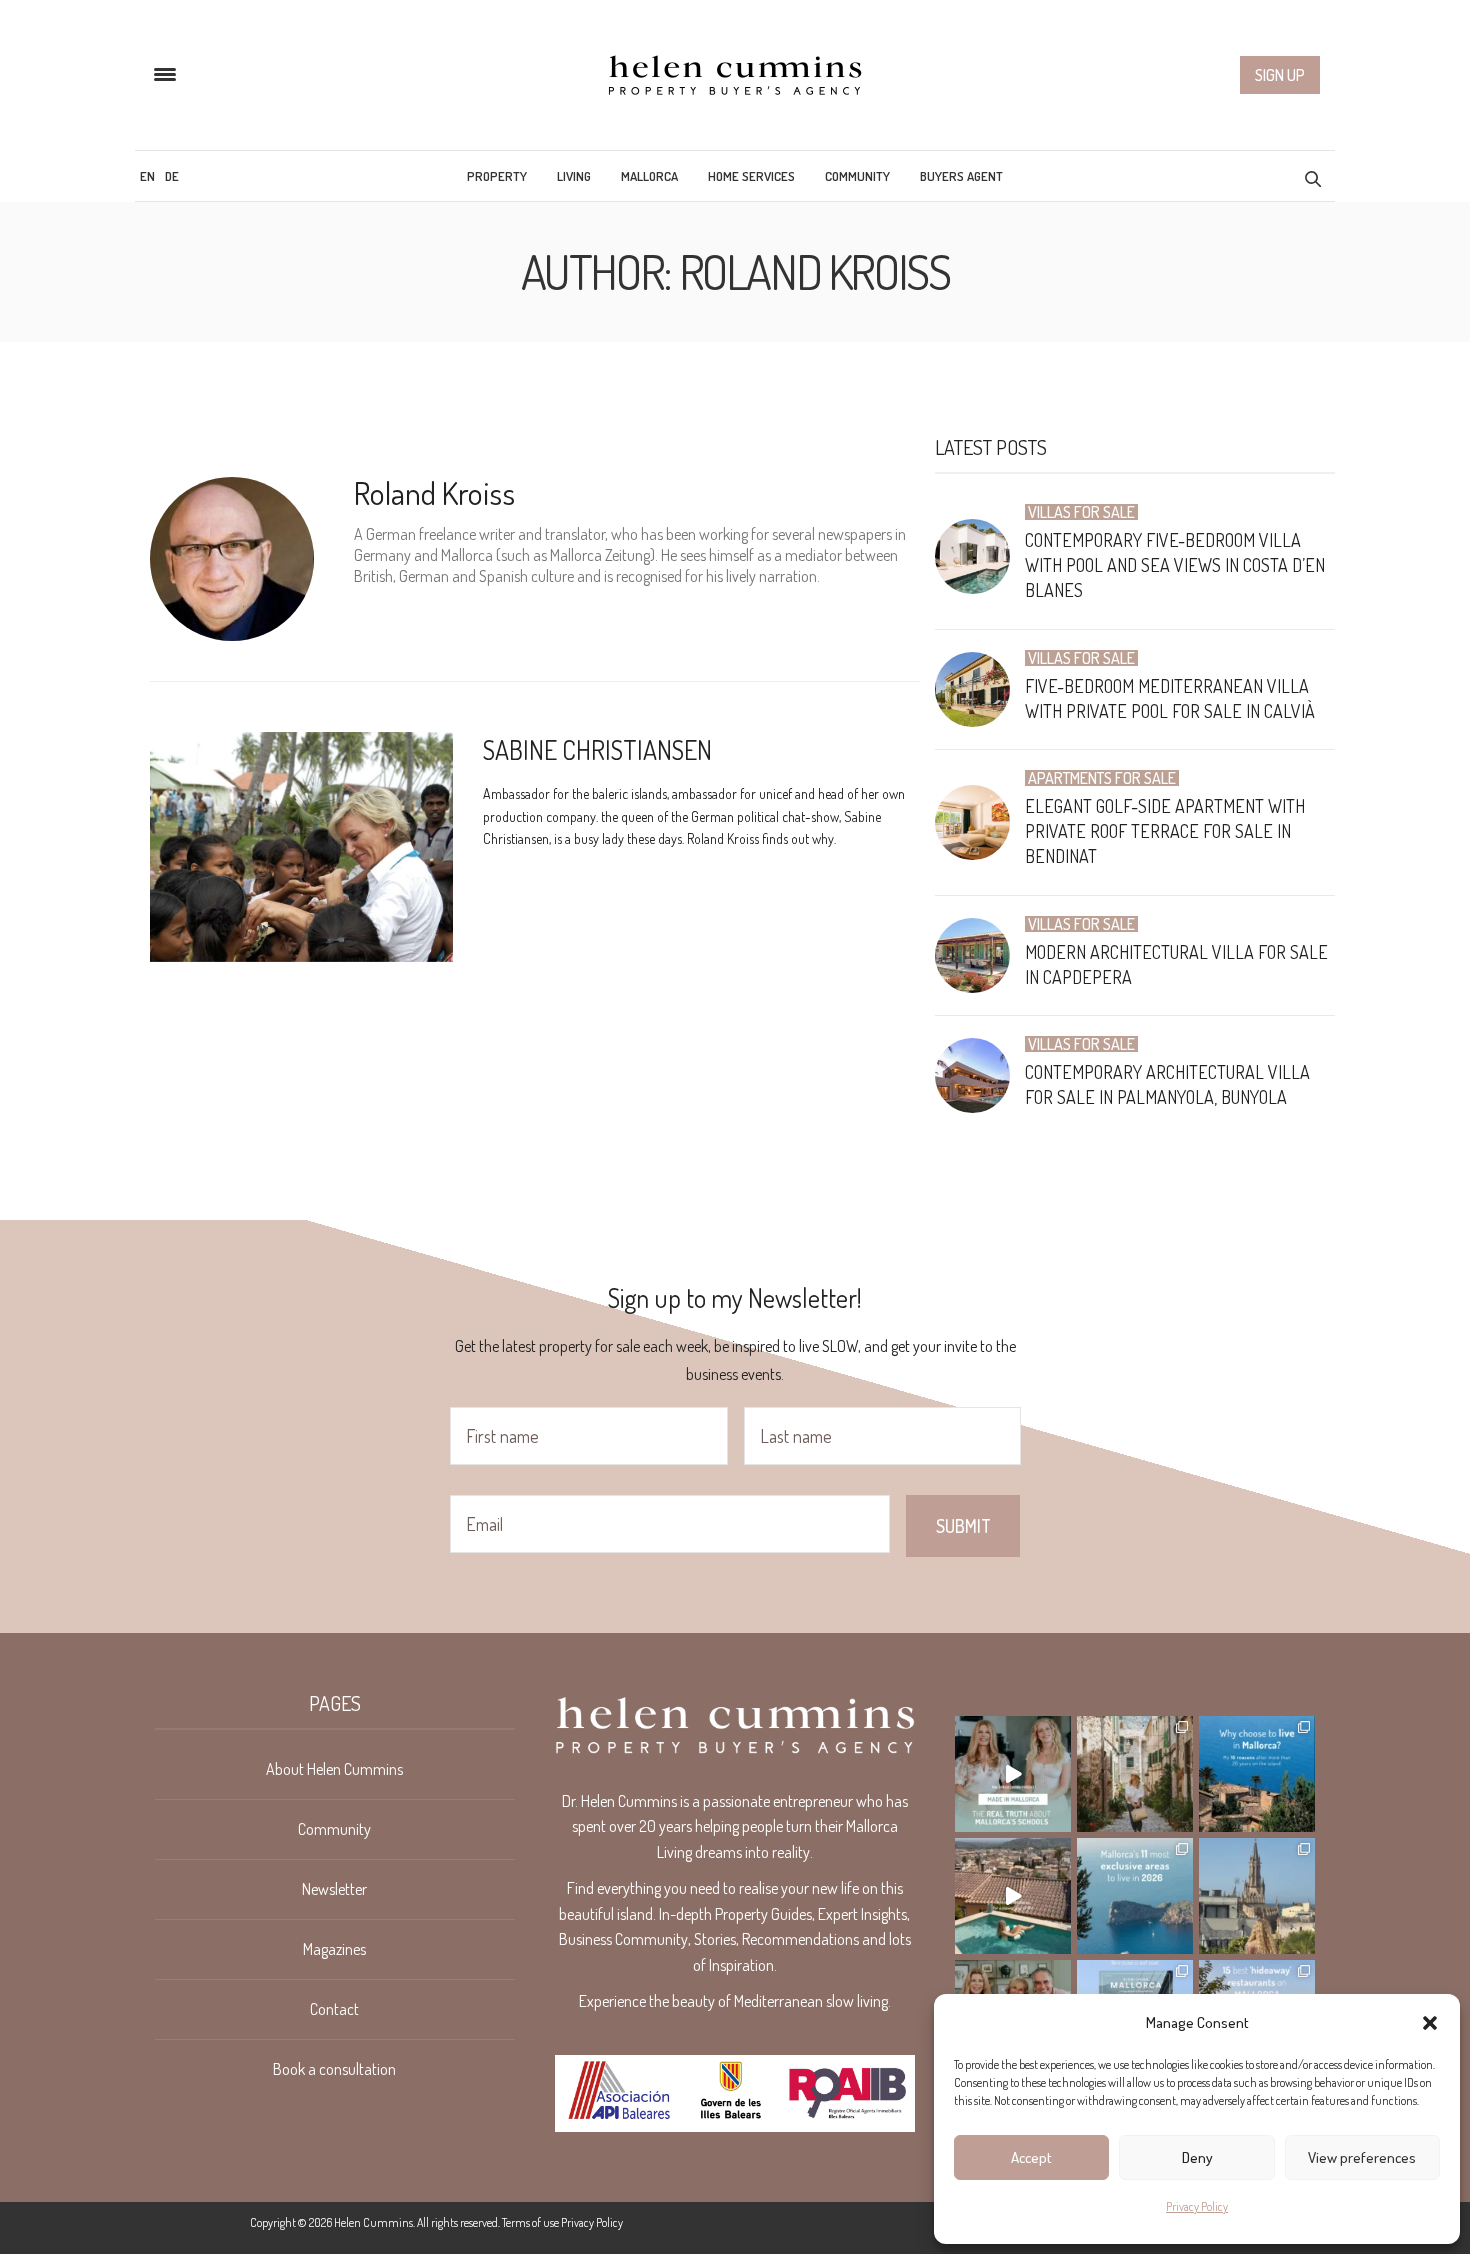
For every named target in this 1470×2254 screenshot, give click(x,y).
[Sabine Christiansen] (301, 847)
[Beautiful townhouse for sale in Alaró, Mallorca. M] (1013, 1896)
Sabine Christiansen (597, 749)
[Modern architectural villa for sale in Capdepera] (980, 955)
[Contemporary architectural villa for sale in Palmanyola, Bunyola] (980, 1075)
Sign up (1280, 75)
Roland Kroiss (434, 492)
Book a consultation (334, 2069)
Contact (334, 2009)
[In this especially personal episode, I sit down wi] (1013, 1774)
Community (857, 176)
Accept (1031, 2157)
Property (497, 176)
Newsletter (334, 1889)
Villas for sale (1081, 512)
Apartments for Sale (1102, 778)
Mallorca (649, 176)
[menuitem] (147, 176)
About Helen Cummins (334, 1769)
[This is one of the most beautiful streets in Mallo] (1135, 1774)
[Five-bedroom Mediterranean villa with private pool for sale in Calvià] (980, 689)
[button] (1430, 2023)
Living (574, 176)
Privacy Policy (1197, 2206)
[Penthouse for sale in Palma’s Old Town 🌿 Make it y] (1257, 1896)
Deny (1197, 2157)
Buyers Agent (961, 176)
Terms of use (530, 2222)
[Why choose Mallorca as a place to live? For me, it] (1257, 1774)
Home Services (751, 176)
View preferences (1362, 2157)
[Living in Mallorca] (735, 75)
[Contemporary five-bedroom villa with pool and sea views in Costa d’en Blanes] (980, 556)
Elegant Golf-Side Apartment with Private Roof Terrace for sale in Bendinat (1165, 831)
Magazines (334, 1949)
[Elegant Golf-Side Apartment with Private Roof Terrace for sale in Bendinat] (980, 822)
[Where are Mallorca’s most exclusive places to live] (1135, 1896)
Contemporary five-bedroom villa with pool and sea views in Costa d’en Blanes (1175, 565)
